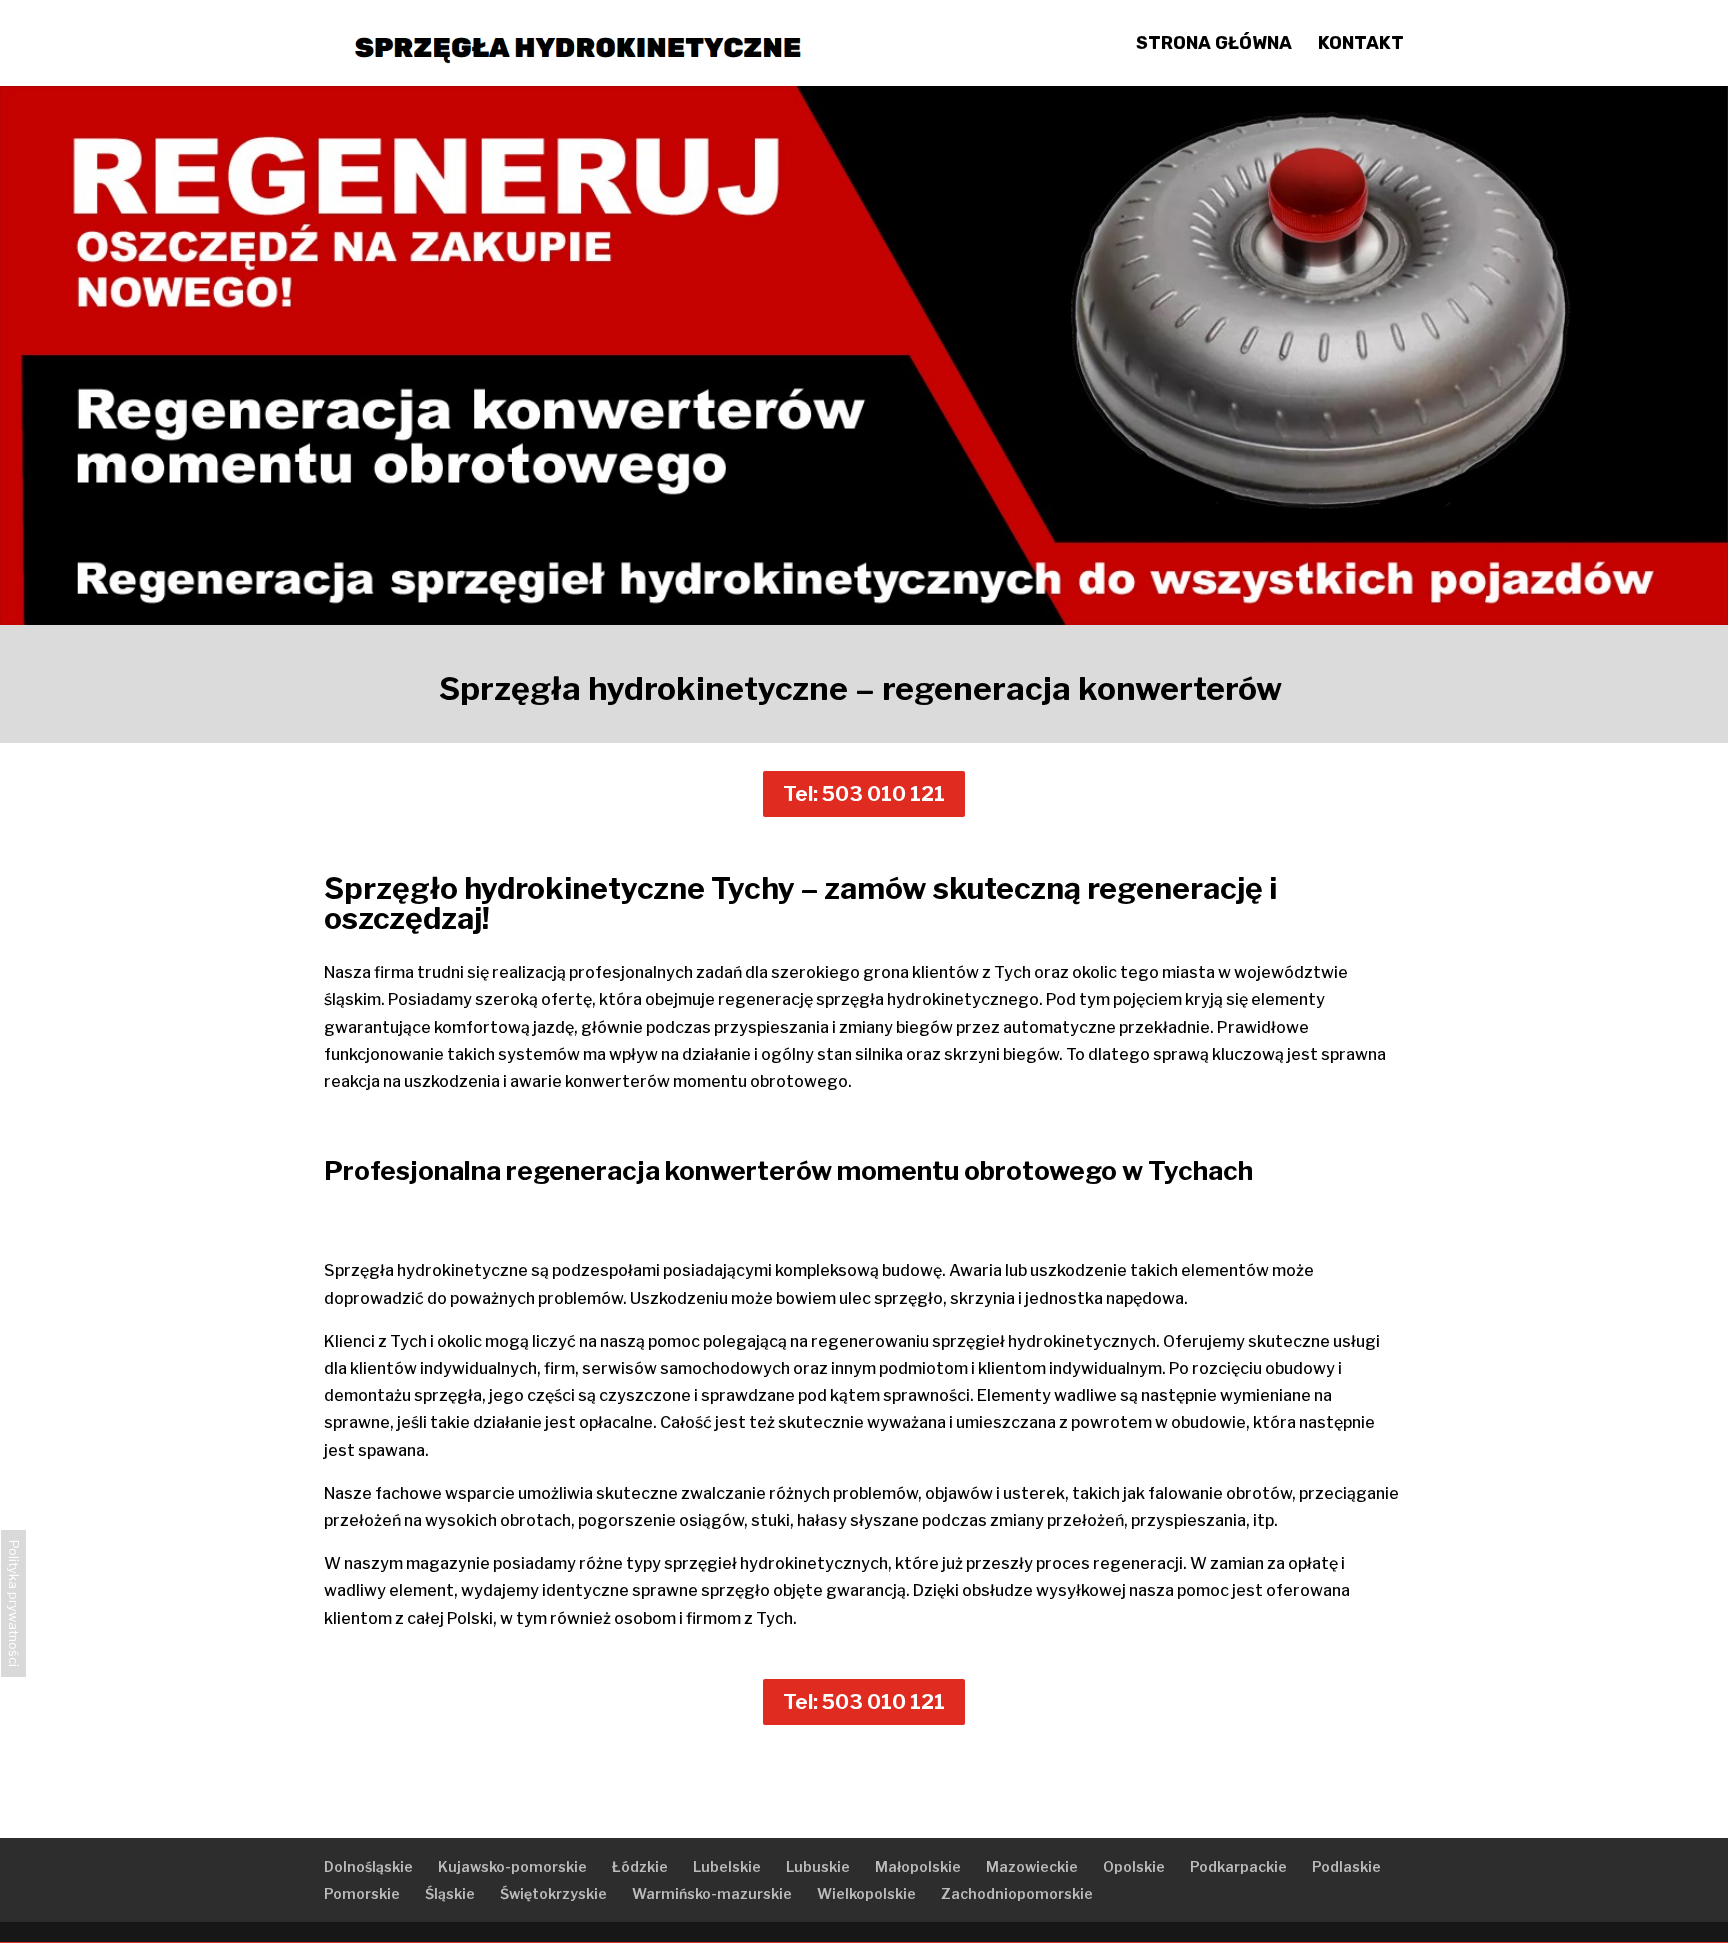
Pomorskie (362, 1893)
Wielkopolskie (866, 1893)
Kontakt (1361, 45)
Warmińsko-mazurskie (712, 1893)
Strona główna (1214, 45)
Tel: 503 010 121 (864, 794)
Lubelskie (727, 1866)
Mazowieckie (1032, 1866)
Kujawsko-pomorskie (512, 1866)
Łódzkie (640, 1866)
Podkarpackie (1238, 1866)
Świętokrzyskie (553, 1893)
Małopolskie (918, 1866)
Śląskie (450, 1893)
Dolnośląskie (368, 1866)
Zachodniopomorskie (1017, 1893)
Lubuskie (818, 1866)
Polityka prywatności (13, 1603)
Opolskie (1134, 1866)
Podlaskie (1346, 1866)
